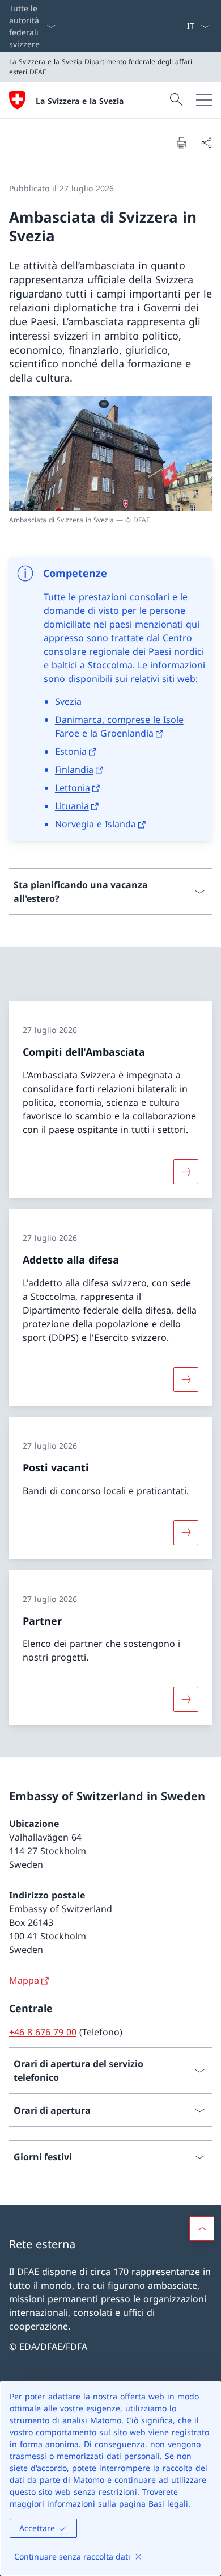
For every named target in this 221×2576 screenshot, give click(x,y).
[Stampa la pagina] (181, 143)
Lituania (72, 806)
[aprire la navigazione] (204, 100)
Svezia (68, 701)
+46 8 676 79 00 (43, 2032)
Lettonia (73, 788)
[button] (202, 2228)
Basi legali (168, 2504)
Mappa (24, 1980)
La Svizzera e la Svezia (80, 101)
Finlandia (74, 770)
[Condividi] (206, 143)
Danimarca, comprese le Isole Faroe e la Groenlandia (119, 726)
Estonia (71, 751)
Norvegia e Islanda (95, 824)
